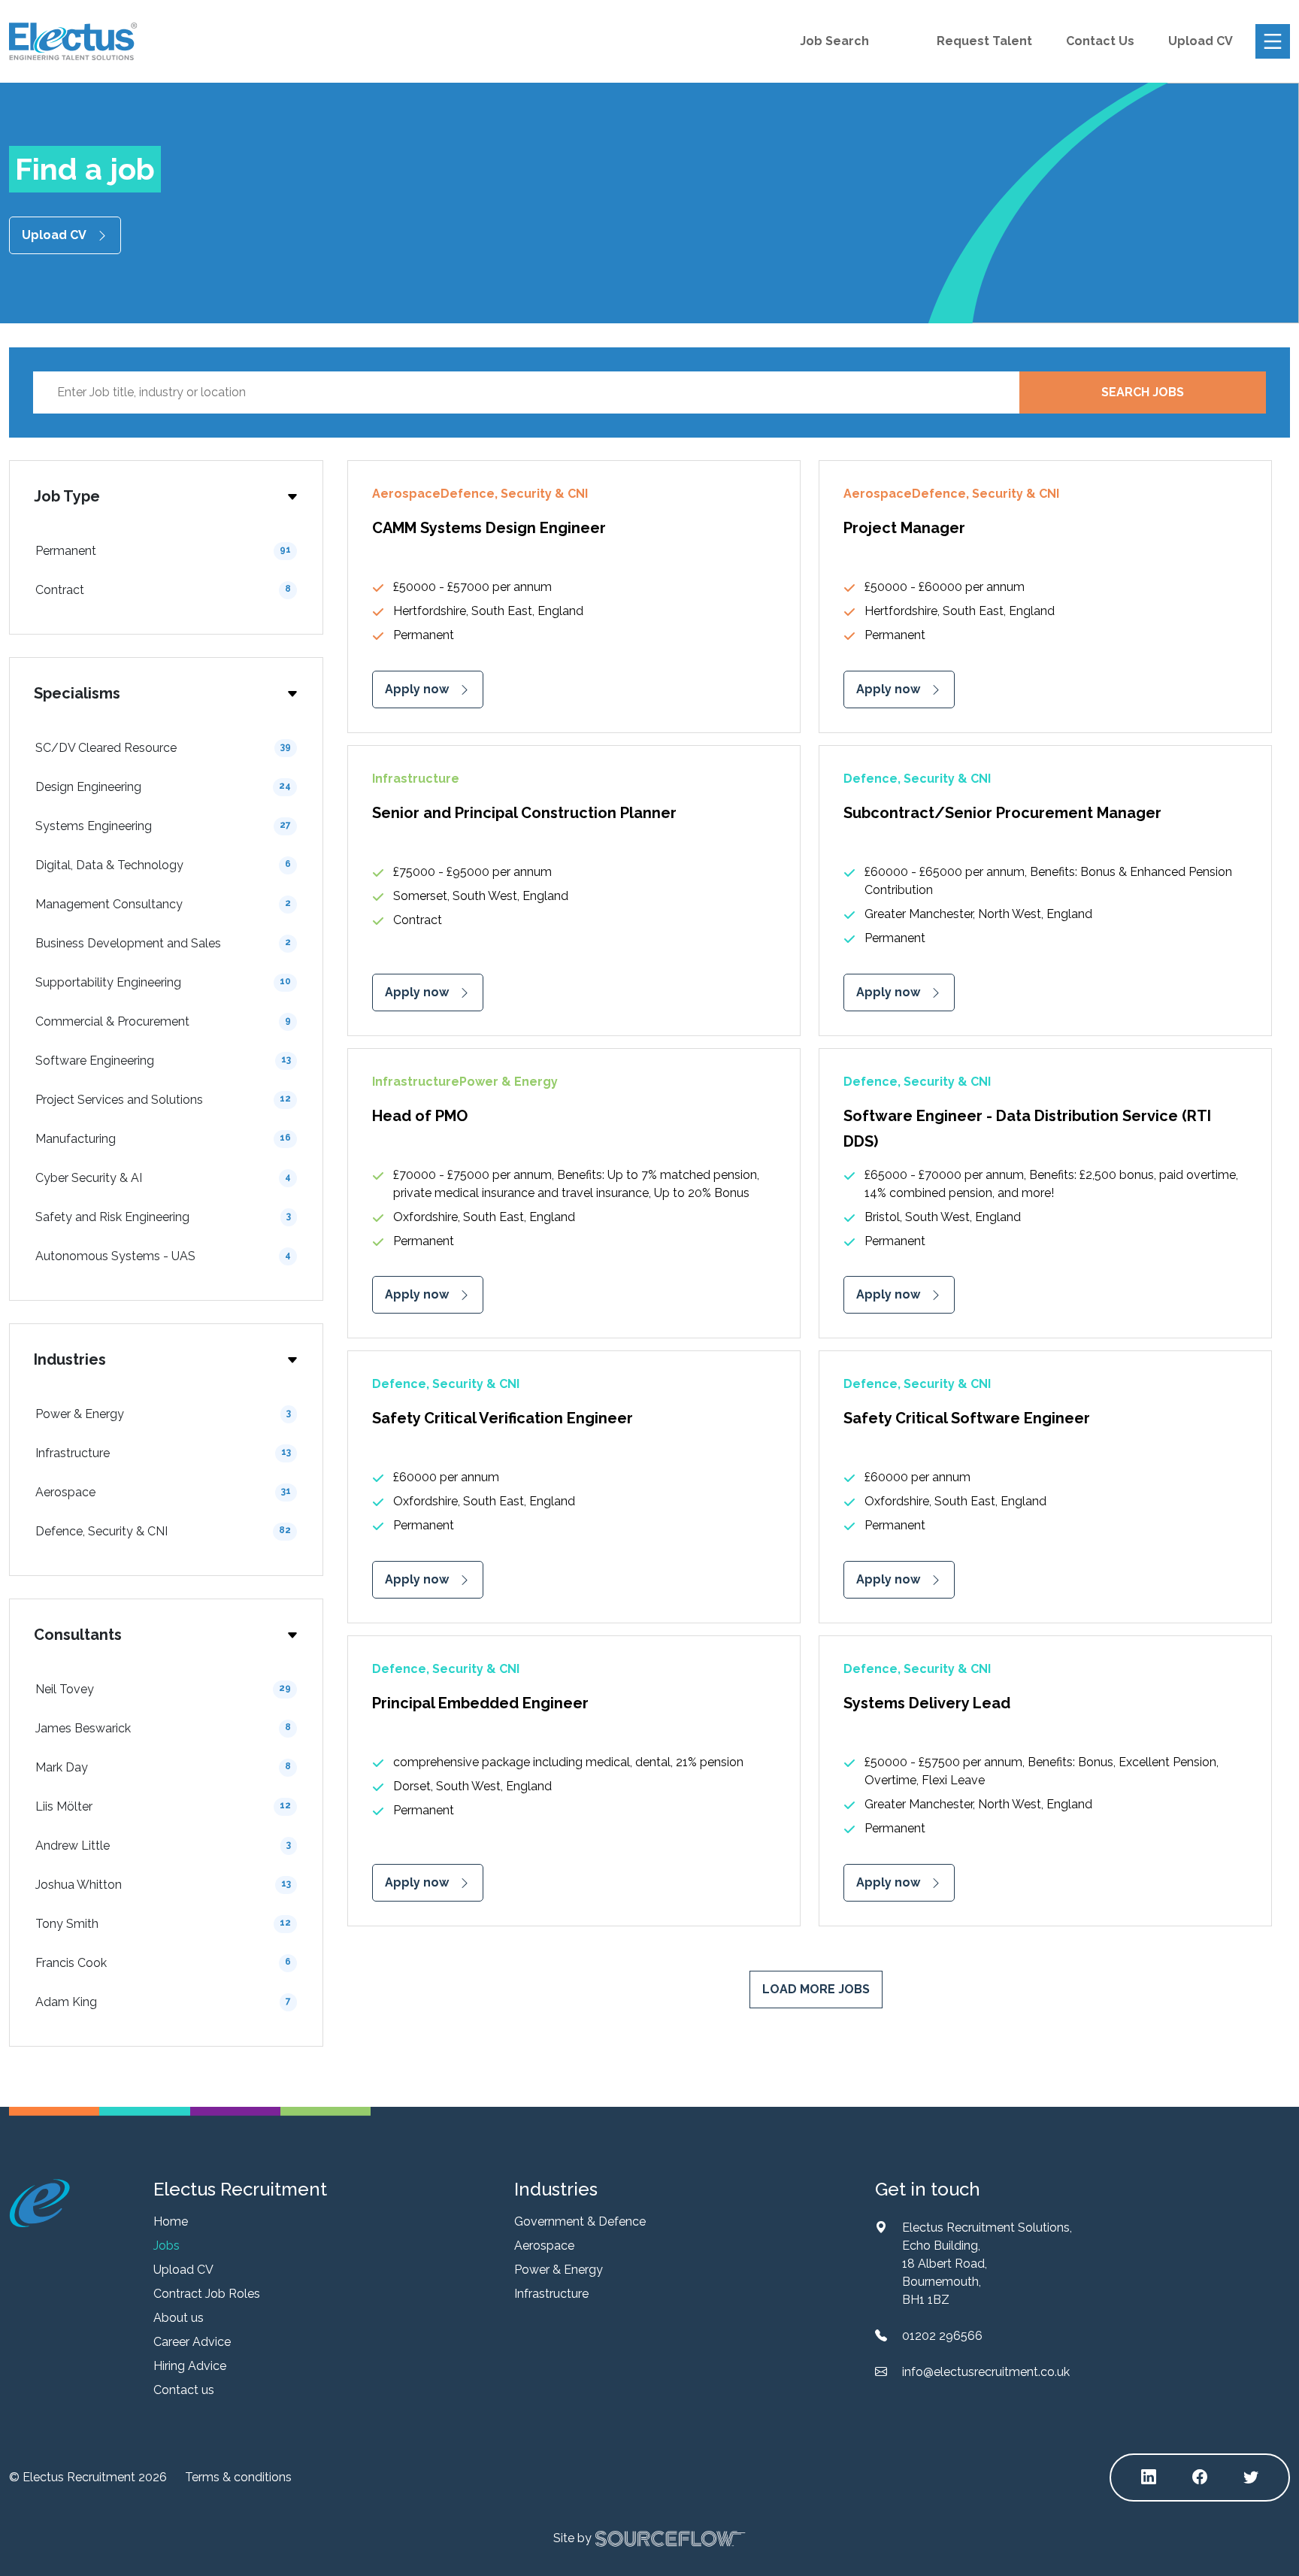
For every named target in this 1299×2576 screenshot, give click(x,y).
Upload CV (1201, 41)
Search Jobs (1143, 392)
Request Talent (984, 41)
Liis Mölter (163, 1806)
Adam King (163, 2002)
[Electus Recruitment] (39, 2203)
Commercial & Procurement (163, 1021)
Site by (572, 2537)
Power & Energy (163, 1414)
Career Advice (192, 2342)
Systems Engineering (163, 826)
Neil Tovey (163, 1689)
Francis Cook (163, 1963)
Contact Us (1100, 41)
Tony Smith (163, 1924)
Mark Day (163, 1767)
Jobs (167, 2246)
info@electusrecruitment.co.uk (986, 2372)
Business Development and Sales (163, 943)
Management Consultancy (163, 904)
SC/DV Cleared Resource (163, 748)
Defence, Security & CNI (163, 1531)
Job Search (834, 41)
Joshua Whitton (163, 1885)
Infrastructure (163, 1453)
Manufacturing (163, 1139)
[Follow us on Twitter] (1251, 2478)
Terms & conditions (238, 2477)
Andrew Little (163, 1846)
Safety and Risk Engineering (163, 1217)
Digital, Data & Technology (163, 865)
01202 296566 (942, 2336)
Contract (163, 590)
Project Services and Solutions (163, 1100)
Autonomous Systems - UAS (163, 1256)
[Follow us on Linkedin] (1149, 2478)
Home (171, 2221)
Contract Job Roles (207, 2294)
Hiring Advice (190, 2366)
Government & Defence (580, 2221)
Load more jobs (816, 1989)
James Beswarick (163, 1728)
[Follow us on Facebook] (1200, 2478)
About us (179, 2318)
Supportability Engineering (163, 982)
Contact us (184, 2390)
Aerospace (163, 1492)
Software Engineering (163, 1061)
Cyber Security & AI (163, 1178)
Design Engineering (163, 787)
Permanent (163, 551)
